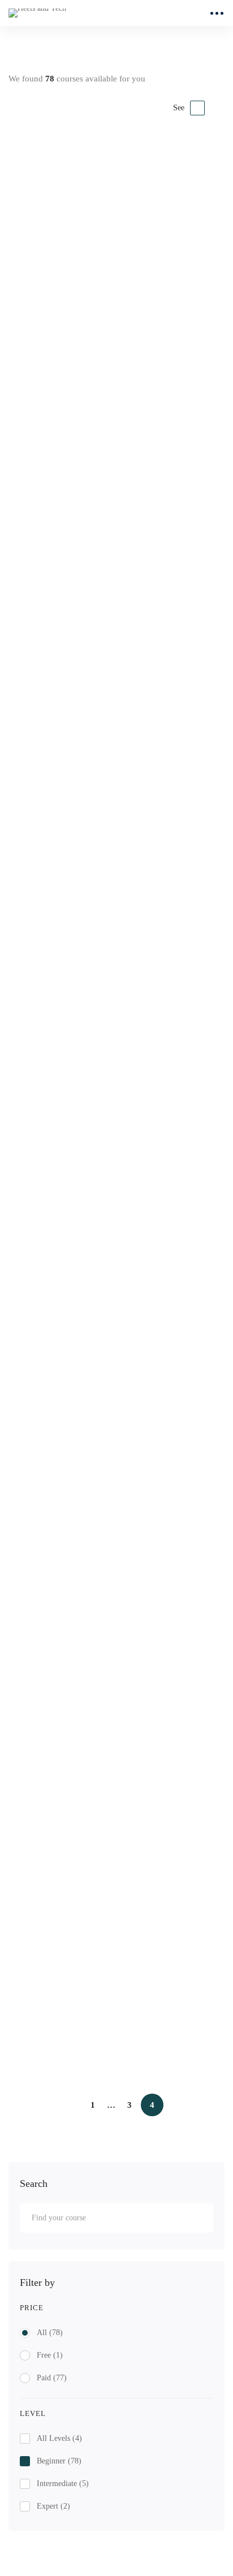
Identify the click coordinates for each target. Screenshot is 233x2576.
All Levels (59, 2438)
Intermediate (63, 2484)
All (50, 2333)
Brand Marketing (61, 1902)
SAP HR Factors (59, 204)
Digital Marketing (54, 1358)
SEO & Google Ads (66, 1514)
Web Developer (57, 861)
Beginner (59, 2461)
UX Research (53, 612)
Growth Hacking (52, 1761)
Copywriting (51, 1234)
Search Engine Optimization (71, 1497)
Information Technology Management (103, 985)
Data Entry (48, 2027)
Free (50, 2355)
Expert (53, 2506)
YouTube (44, 1374)
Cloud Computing (62, 736)
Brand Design (54, 1110)
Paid (52, 2378)
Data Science (52, 470)
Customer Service (62, 329)
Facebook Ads (55, 1638)
